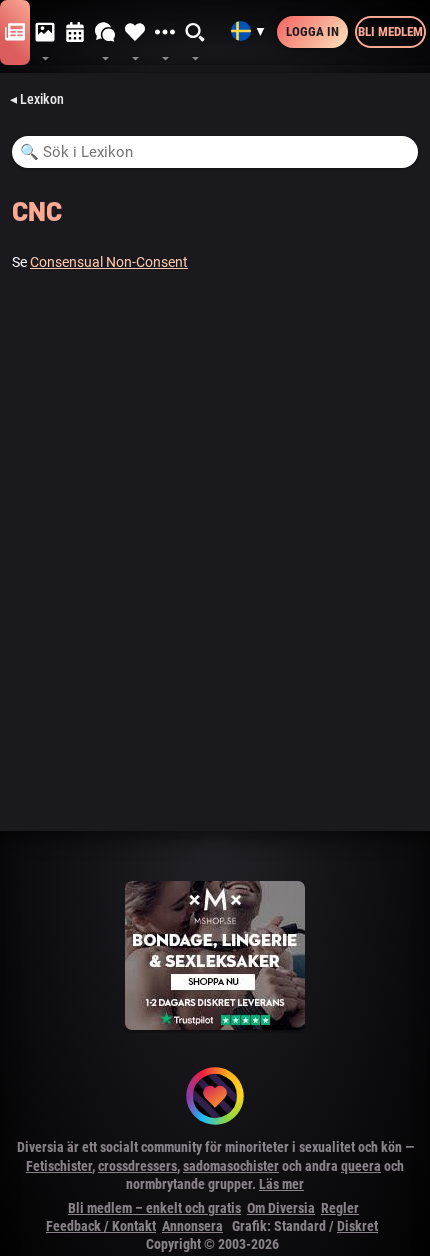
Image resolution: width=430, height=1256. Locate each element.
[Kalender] (75, 33)
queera (361, 1166)
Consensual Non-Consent (109, 262)
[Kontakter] (135, 33)
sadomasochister (231, 1166)
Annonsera (192, 1226)
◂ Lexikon (37, 99)
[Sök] (196, 33)
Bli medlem (390, 31)
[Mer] (165, 33)
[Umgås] (105, 33)
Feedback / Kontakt (101, 1226)
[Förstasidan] (15, 33)
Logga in (312, 31)
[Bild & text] (45, 33)
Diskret (357, 1226)
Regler (340, 1208)
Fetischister (59, 1166)
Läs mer (281, 1184)
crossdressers (137, 1166)
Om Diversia (281, 1208)
